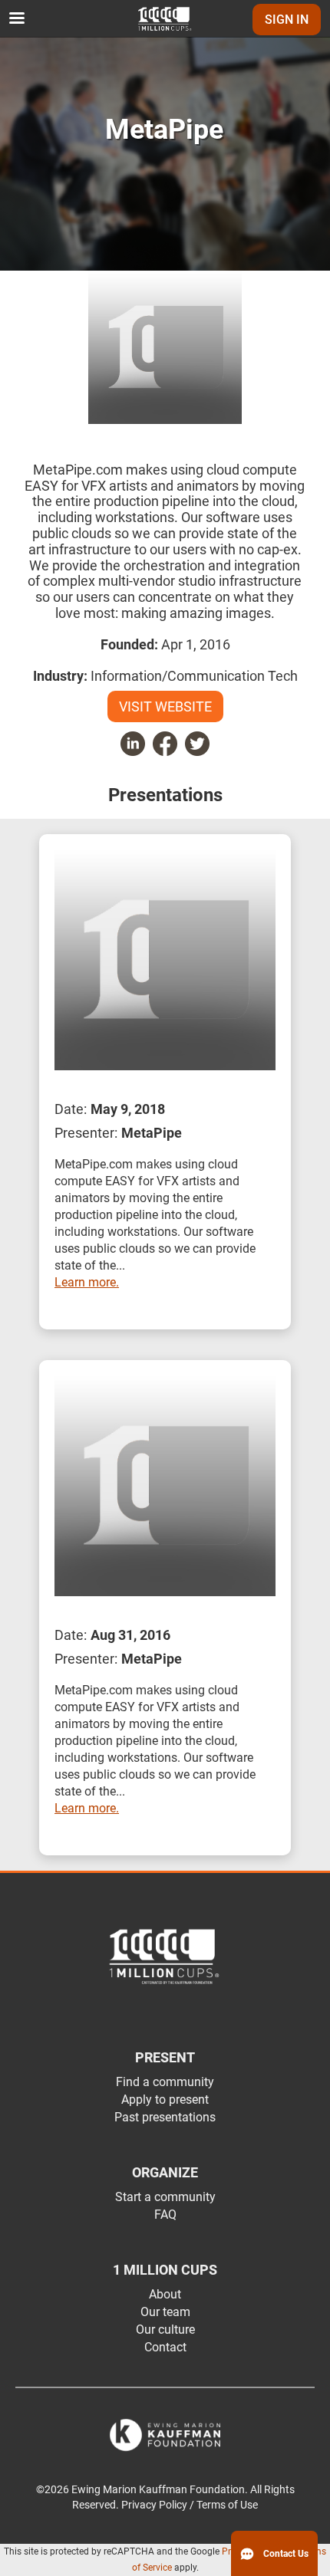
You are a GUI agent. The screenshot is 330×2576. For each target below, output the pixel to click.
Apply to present (165, 2100)
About (165, 2294)
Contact (165, 2347)
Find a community (165, 2082)
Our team (165, 2312)
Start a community (165, 2197)
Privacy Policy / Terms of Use (190, 2505)
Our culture (165, 2330)
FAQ (165, 2215)
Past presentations (165, 2117)
